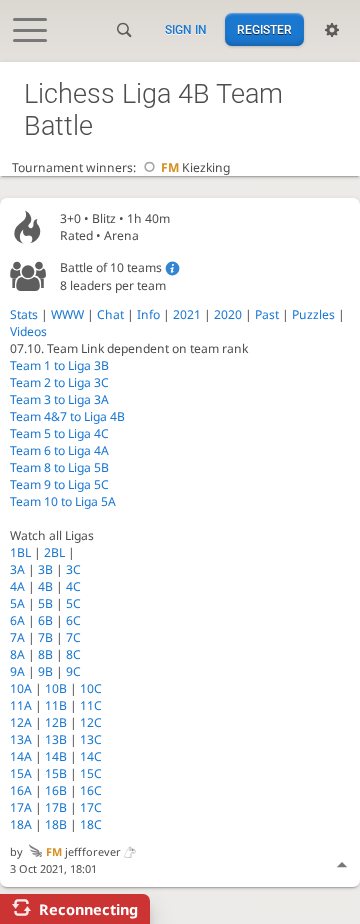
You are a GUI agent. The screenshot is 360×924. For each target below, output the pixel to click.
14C (91, 756)
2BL (54, 552)
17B (56, 807)
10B (56, 688)
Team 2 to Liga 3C (59, 382)
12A (21, 722)
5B (45, 603)
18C (91, 824)
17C (91, 807)
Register (264, 30)
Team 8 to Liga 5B (59, 467)
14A (21, 756)
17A (21, 807)
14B (56, 756)
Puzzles (313, 314)
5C (73, 603)
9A (17, 671)
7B (45, 637)
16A (21, 790)
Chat (110, 314)
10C (91, 688)
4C (73, 586)
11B (56, 705)
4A (17, 586)
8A (17, 654)
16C (91, 790)
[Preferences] (332, 30)
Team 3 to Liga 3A (59, 399)
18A (21, 824)
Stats (24, 314)
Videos (28, 331)
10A (21, 688)
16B (56, 790)
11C (91, 705)
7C (73, 637)
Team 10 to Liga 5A (63, 501)
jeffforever (83, 851)
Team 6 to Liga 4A (59, 450)
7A (17, 637)
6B (45, 620)
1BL (20, 552)
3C (73, 569)
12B (56, 722)
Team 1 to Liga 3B (59, 365)
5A (17, 603)
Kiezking (195, 167)
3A (17, 569)
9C (73, 671)
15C (91, 773)
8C (73, 654)
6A (17, 620)
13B (56, 739)
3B (45, 569)
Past (267, 314)
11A (21, 705)
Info (148, 314)
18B (56, 824)
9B (45, 671)
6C (73, 620)
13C (91, 739)
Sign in (186, 30)
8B (45, 654)
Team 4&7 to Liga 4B (67, 416)
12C (91, 722)
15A (21, 773)
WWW (67, 314)
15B (56, 773)
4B (45, 586)
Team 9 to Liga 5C (59, 484)
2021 (187, 314)
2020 (228, 314)
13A (21, 739)
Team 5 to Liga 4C (59, 433)
